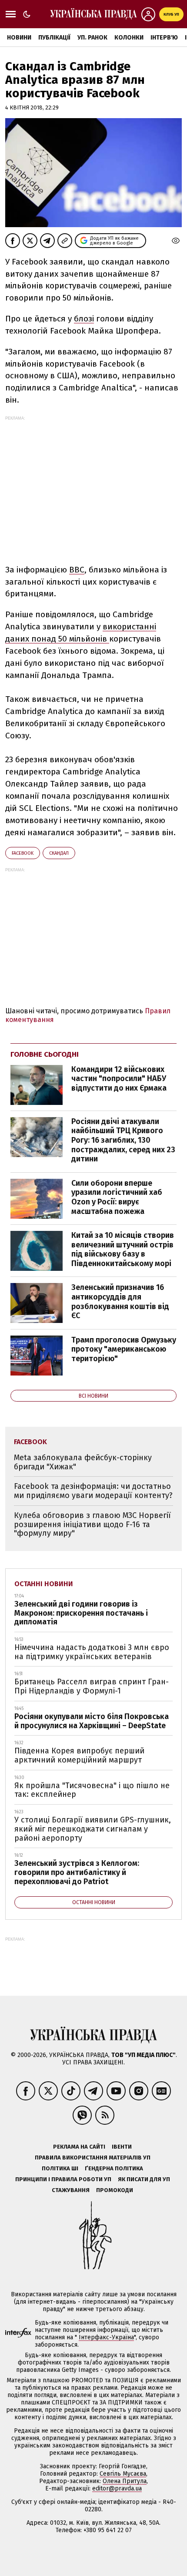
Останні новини (44, 1584)
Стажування (71, 2190)
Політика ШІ (60, 2168)
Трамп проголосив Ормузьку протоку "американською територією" (124, 1349)
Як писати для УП (144, 2179)
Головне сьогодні (45, 1054)
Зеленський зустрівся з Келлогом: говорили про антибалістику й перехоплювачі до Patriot (77, 1872)
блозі (84, 319)
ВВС (77, 570)
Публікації (54, 38)
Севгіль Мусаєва (123, 2474)
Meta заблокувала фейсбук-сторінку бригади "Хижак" (83, 1462)
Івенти (122, 2147)
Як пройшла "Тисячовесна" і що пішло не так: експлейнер (92, 1790)
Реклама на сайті (79, 2147)
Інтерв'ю (164, 38)
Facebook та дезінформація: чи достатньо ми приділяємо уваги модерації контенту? (93, 1491)
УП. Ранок (92, 38)
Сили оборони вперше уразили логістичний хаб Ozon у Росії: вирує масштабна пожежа (117, 1197)
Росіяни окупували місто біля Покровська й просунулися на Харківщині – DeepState (92, 1721)
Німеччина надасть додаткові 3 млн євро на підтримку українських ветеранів (92, 1652)
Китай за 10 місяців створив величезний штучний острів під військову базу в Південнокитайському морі (123, 1249)
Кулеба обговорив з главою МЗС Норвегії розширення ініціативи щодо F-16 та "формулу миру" (92, 1524)
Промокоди (115, 2190)
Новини (19, 38)
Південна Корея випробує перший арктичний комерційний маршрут (79, 1755)
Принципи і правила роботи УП (63, 2179)
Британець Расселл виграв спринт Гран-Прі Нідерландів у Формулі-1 (92, 1686)
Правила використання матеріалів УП (93, 2158)
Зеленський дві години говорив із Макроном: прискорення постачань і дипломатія (81, 1613)
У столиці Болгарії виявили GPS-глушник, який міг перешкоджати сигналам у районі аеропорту (93, 1829)
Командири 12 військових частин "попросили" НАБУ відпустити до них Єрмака (119, 1079)
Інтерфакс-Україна (106, 2337)
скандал (59, 853)
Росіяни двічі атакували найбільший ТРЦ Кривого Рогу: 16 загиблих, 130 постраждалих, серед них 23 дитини (123, 1140)
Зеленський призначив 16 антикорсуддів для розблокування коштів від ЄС (120, 1301)
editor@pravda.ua (117, 2488)
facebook (23, 853)
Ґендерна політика (114, 2168)
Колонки (129, 38)
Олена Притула (125, 2481)
